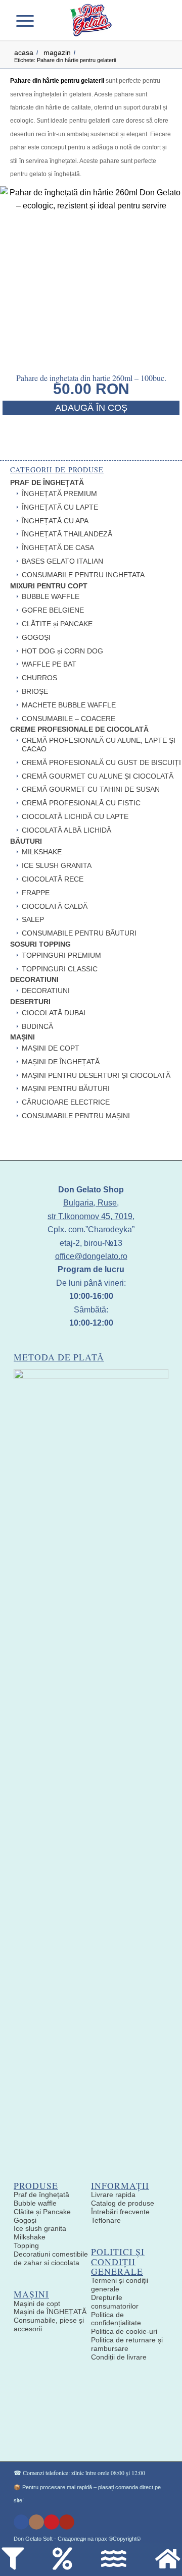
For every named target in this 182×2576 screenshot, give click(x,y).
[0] (155, 20)
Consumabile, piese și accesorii (49, 2324)
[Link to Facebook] (21, 2522)
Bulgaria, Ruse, (91, 1203)
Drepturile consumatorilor (115, 2302)
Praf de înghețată (41, 2195)
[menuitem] (44, 20)
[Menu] (29, 20)
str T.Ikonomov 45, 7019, (91, 1216)
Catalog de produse (123, 2203)
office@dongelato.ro (91, 1256)
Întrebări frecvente (120, 2212)
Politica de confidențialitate (116, 2319)
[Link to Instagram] (36, 2522)
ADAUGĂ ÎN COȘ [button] (91, 408)
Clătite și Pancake (42, 2212)
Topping (26, 2245)
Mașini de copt (37, 2304)
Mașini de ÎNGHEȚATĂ (50, 2312)
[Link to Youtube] (67, 2522)
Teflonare (106, 2220)
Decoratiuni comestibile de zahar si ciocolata (51, 2258)
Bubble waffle (35, 2203)
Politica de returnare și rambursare (127, 2344)
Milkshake (30, 2237)
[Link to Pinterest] (52, 2522)
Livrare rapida (113, 2195)
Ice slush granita (40, 2228)
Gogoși (25, 2220)
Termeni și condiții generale (120, 2285)
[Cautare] (44, 20)
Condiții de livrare (119, 2357)
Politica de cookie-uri (124, 2331)
